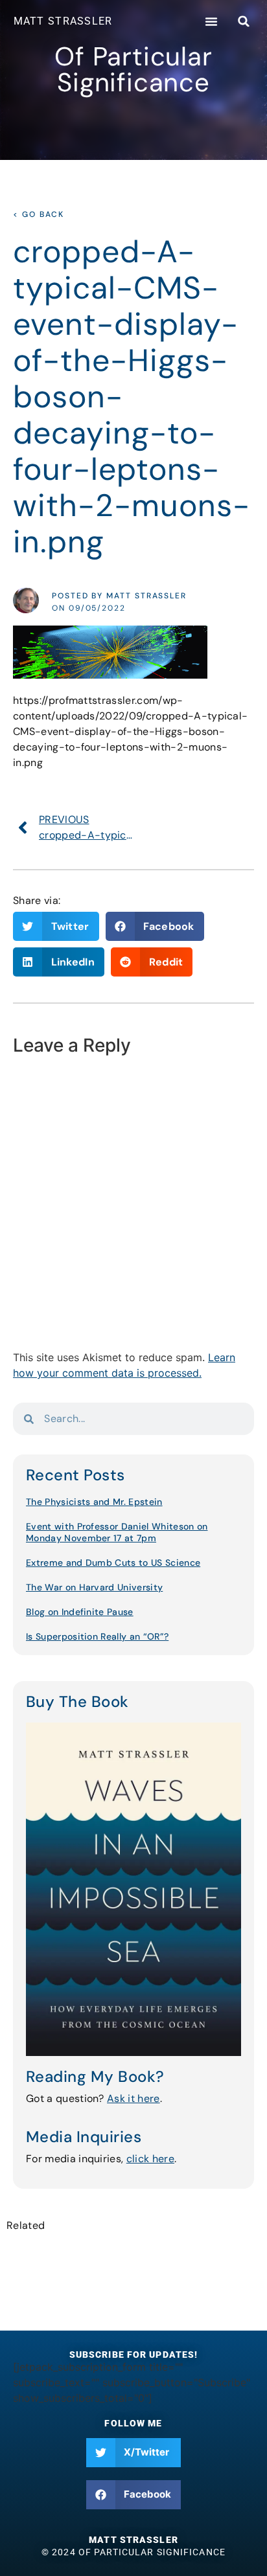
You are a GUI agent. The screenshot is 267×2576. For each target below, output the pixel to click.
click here (150, 2159)
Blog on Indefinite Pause (80, 1612)
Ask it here (133, 2098)
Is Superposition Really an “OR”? (97, 1636)
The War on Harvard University (94, 1587)
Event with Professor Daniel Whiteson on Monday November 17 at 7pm (117, 1532)
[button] (211, 21)
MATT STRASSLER (63, 21)
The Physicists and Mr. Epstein (94, 1502)
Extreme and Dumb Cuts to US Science (113, 1563)
